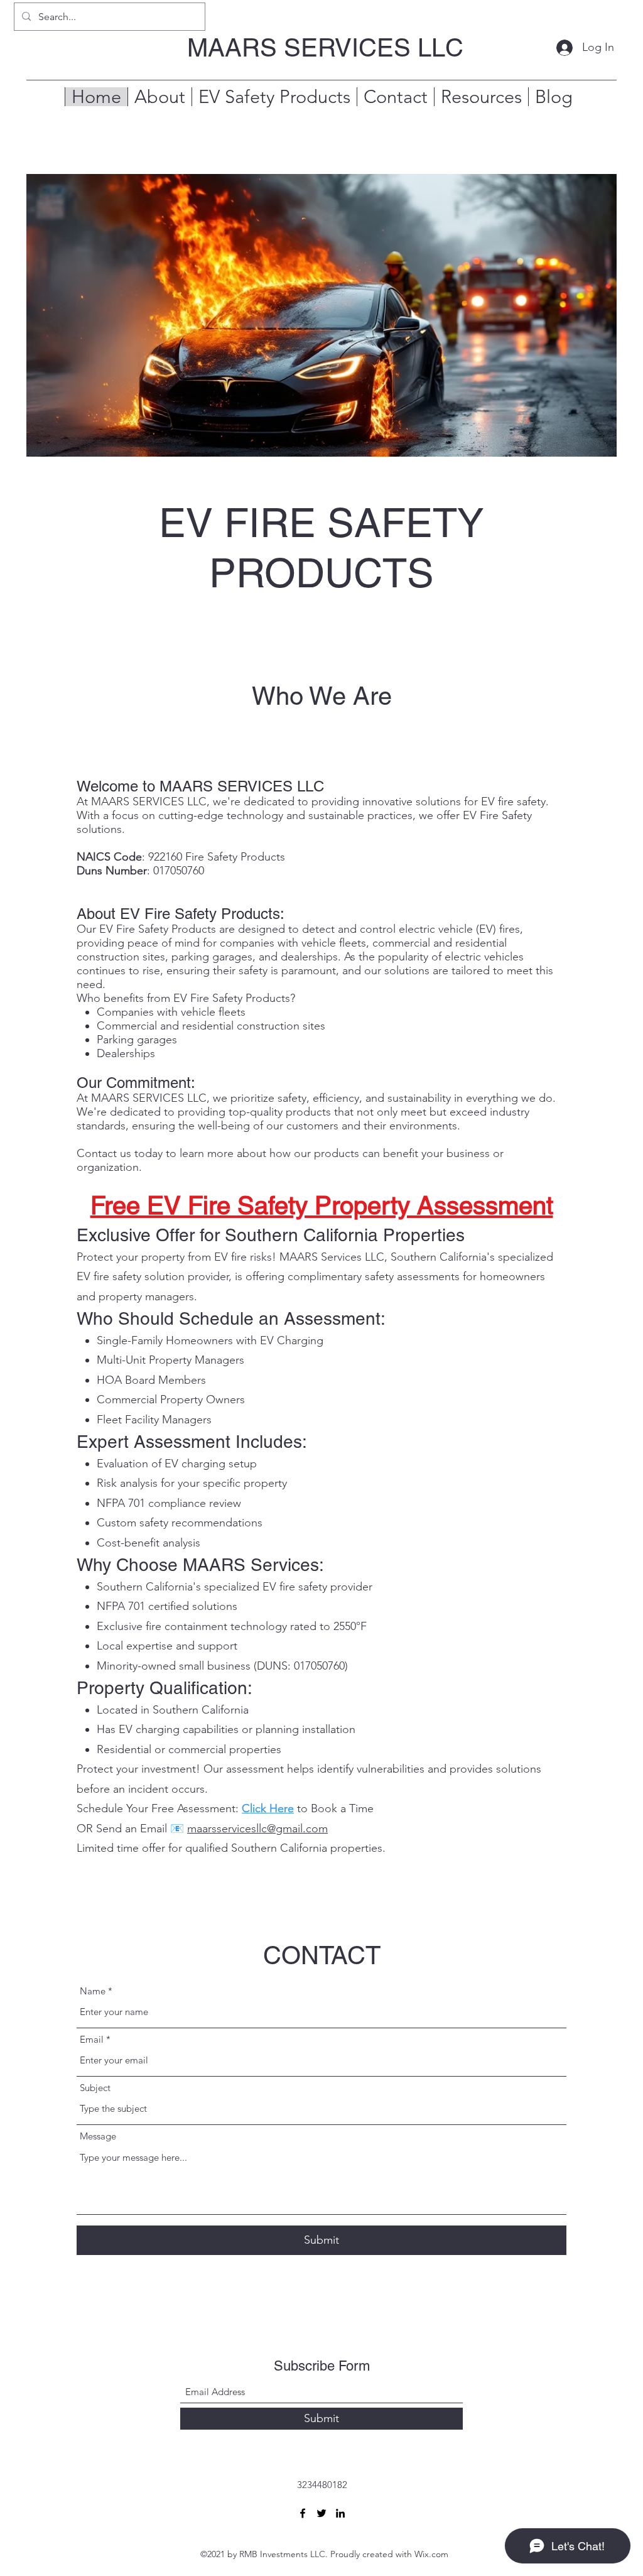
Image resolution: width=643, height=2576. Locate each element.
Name (93, 1991)
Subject (95, 2088)
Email (92, 2039)
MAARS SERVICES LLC (325, 48)
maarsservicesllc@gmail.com (257, 1829)
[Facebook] (303, 2513)
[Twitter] (321, 2513)
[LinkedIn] (340, 2513)
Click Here (268, 1808)
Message (98, 2136)
